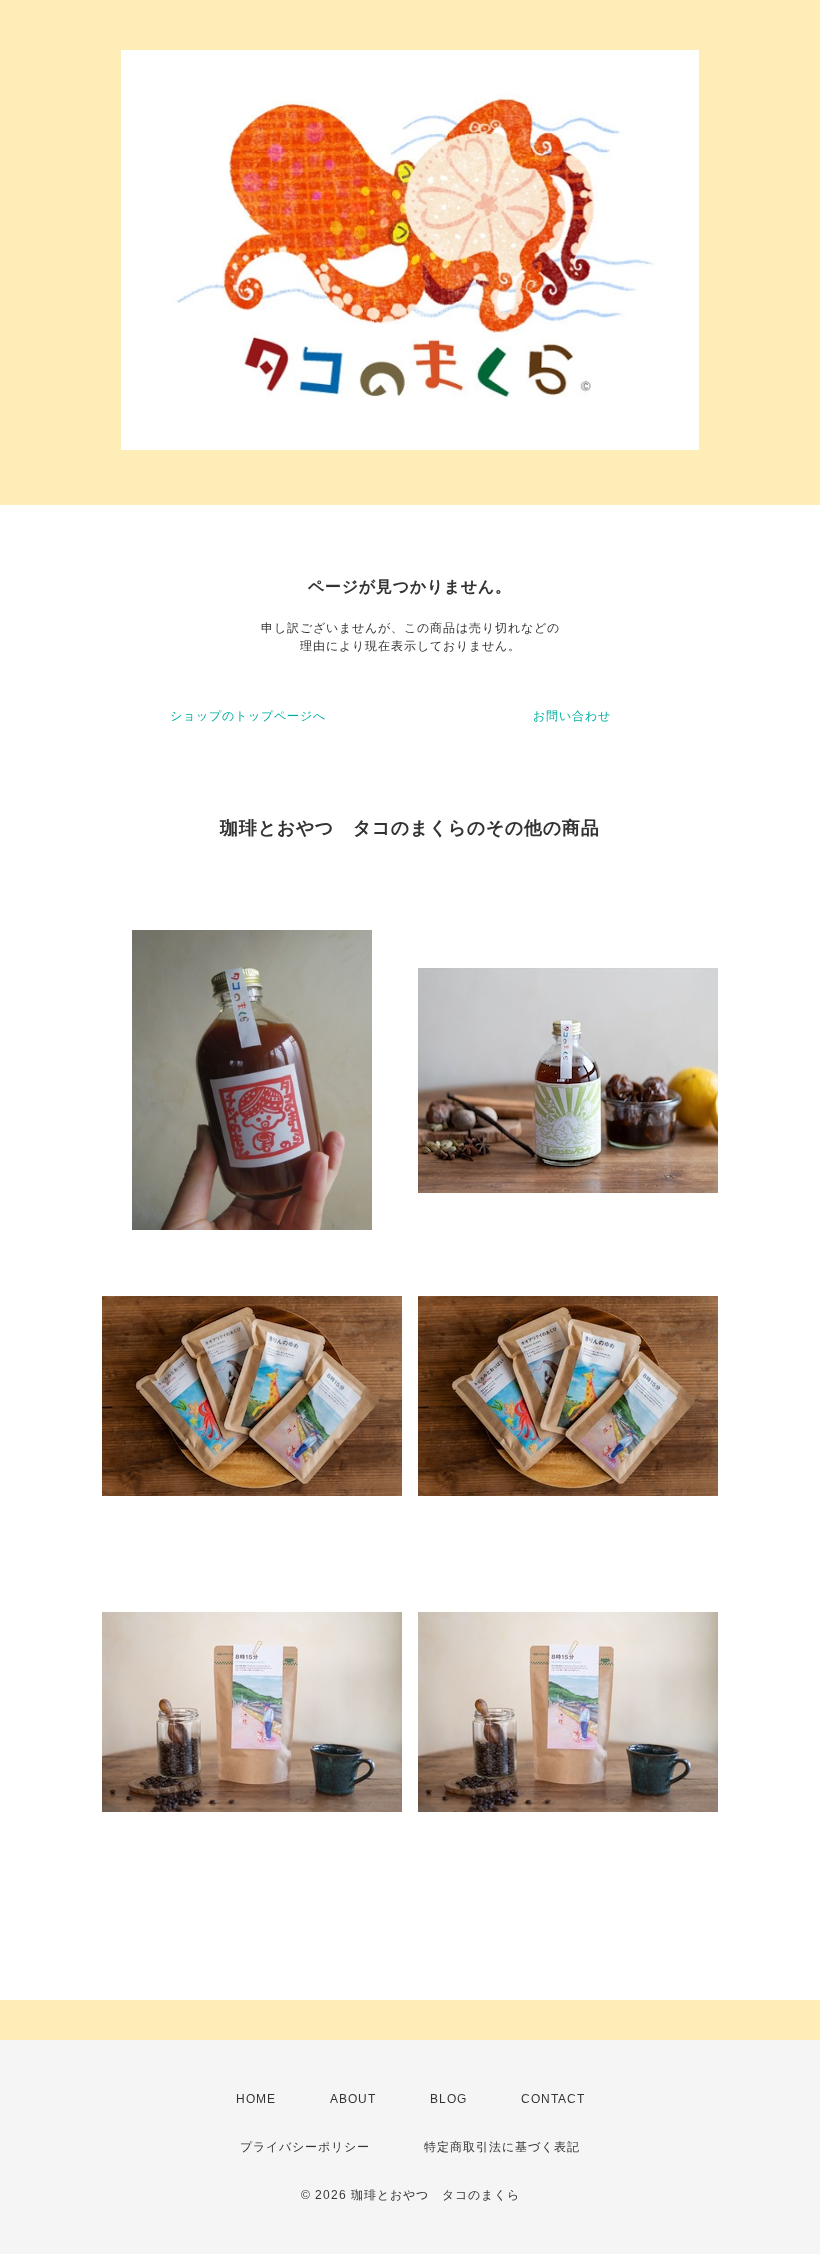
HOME (256, 2099)
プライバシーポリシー (305, 2147)
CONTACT (553, 2099)
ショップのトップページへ (248, 716)
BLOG (448, 2099)
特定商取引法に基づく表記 (502, 2147)
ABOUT (353, 2099)
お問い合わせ (572, 716)
